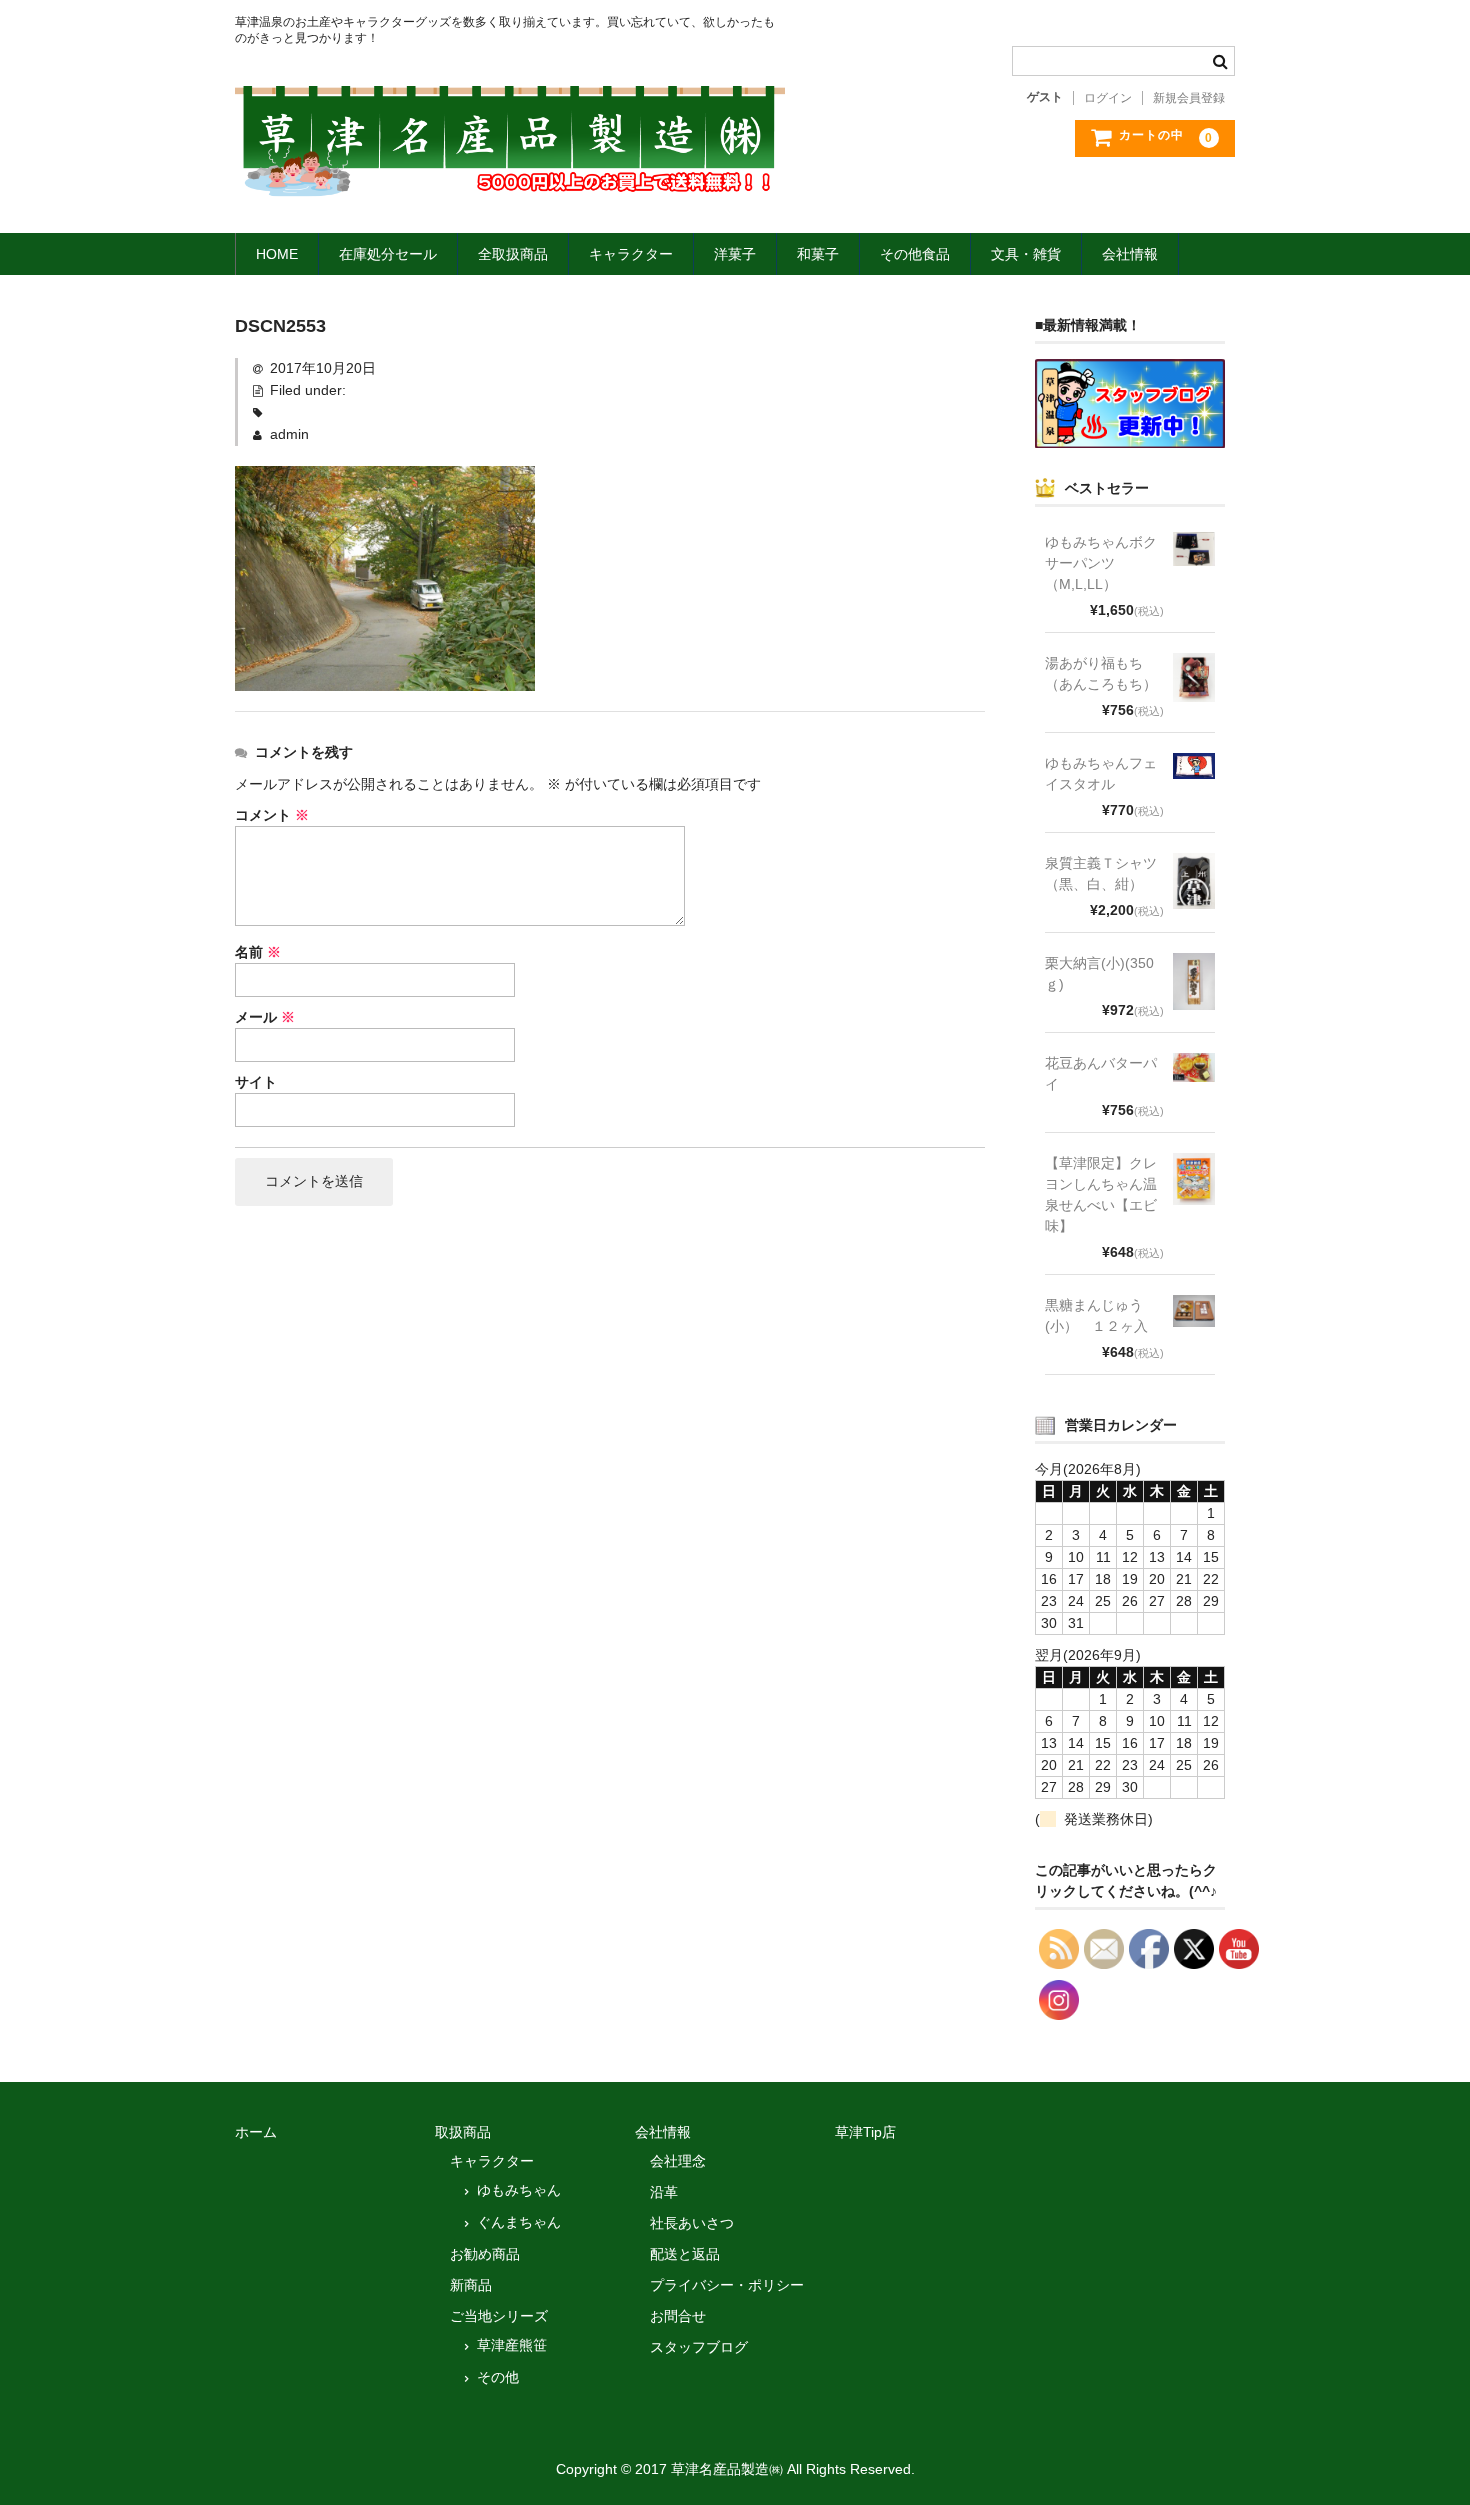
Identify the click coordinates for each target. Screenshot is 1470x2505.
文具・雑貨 (1026, 254)
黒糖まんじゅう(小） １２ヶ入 (1096, 1315)
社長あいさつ (692, 2223)
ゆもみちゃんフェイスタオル (1101, 773)
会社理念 (678, 2161)
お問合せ (678, 2316)
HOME (277, 254)
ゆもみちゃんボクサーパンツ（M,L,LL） (1101, 563)
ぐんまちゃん (519, 2222)
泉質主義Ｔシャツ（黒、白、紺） (1101, 873)
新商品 (471, 2285)
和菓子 (818, 254)
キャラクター (631, 254)
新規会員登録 (1189, 98)
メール (265, 1017)
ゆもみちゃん (519, 2190)
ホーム (256, 2132)
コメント (272, 815)
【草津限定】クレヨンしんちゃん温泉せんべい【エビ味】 (1101, 1194)
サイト (256, 1082)
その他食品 (915, 254)
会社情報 (1130, 254)
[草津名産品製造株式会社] (510, 178)
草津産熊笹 (512, 2345)
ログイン (1108, 98)
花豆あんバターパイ (1101, 1073)
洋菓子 (735, 254)
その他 (498, 2377)
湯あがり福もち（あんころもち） (1101, 673)
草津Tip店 (865, 2132)
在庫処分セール (388, 254)
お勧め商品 (485, 2254)
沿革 (664, 2192)
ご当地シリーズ (499, 2316)
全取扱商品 (513, 254)
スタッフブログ (699, 2347)
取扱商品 (463, 2132)
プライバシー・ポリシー (727, 2285)
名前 (258, 952)
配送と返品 (685, 2254)
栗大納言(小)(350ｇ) (1099, 973)
